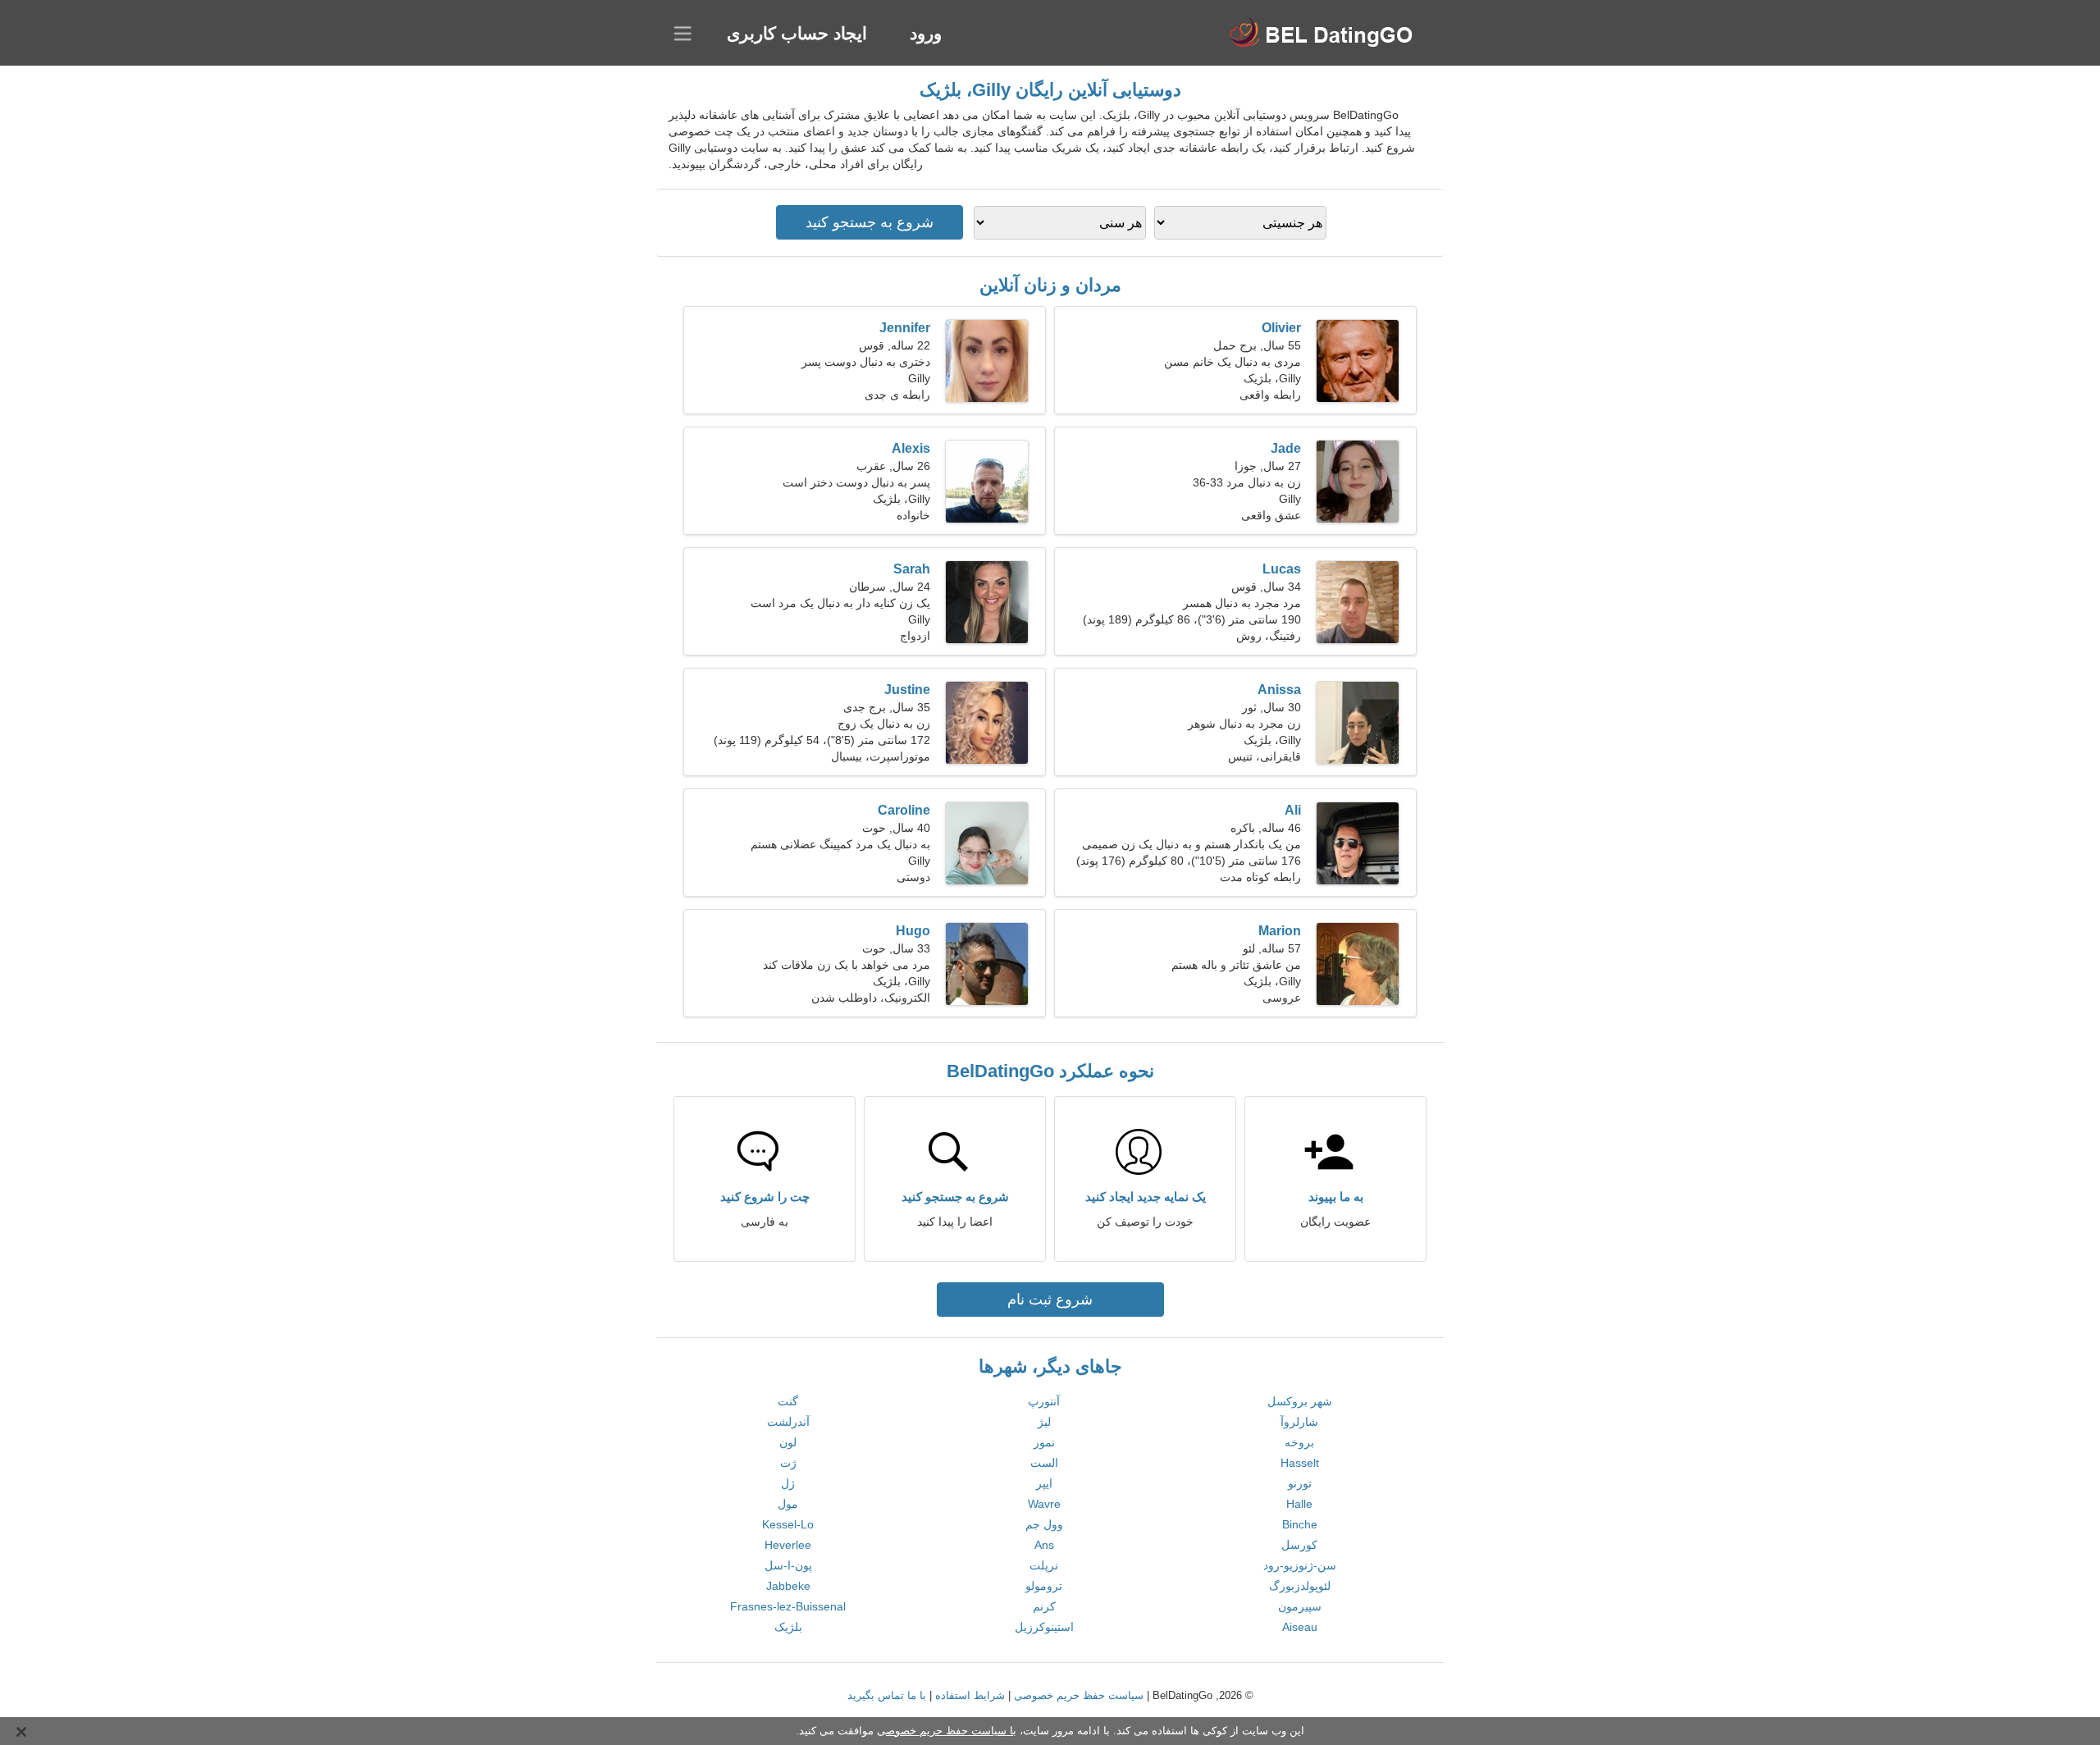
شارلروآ (1299, 1422)
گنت (788, 1401)
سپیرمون (1300, 1606)
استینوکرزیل (1044, 1627)
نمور (1044, 1442)
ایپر (1044, 1483)
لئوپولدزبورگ (1300, 1586)
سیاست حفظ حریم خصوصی (1079, 1695)
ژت (788, 1463)
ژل (788, 1483)
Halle (1299, 1504)
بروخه (1299, 1442)
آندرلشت (788, 1422)
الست (1044, 1463)
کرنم (1044, 1606)
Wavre (1044, 1504)
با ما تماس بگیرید (887, 1695)
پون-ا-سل (788, 1565)
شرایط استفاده (970, 1695)
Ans (1044, 1545)
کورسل (1299, 1545)
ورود (926, 33)
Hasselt (1300, 1463)
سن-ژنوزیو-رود (1300, 1565)
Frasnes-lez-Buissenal (788, 1606)
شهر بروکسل (1300, 1401)
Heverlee (788, 1545)
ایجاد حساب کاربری (797, 33)
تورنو (1300, 1483)
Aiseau (1300, 1627)
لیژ (1044, 1422)
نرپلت (1044, 1565)
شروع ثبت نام (1050, 1300)
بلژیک (788, 1627)
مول (788, 1504)
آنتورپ (1044, 1401)
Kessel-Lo (788, 1524)
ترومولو (1044, 1586)
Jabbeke (788, 1586)
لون (788, 1442)
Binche (1300, 1524)
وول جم (1044, 1524)
